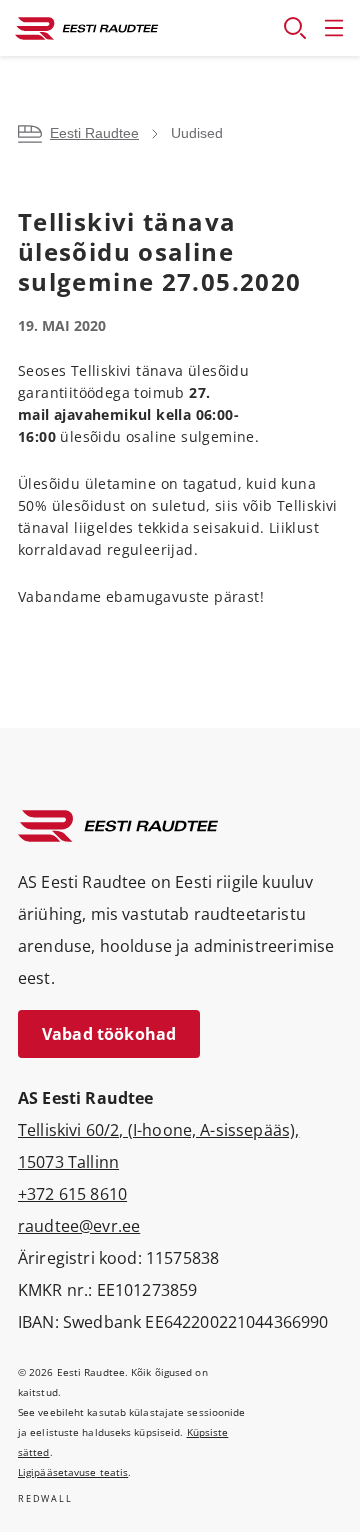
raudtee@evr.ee (79, 1226)
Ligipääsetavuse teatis (73, 1472)
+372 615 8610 (72, 1194)
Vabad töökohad (109, 1034)
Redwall (45, 1498)
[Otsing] (295, 28)
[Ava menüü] (334, 28)
